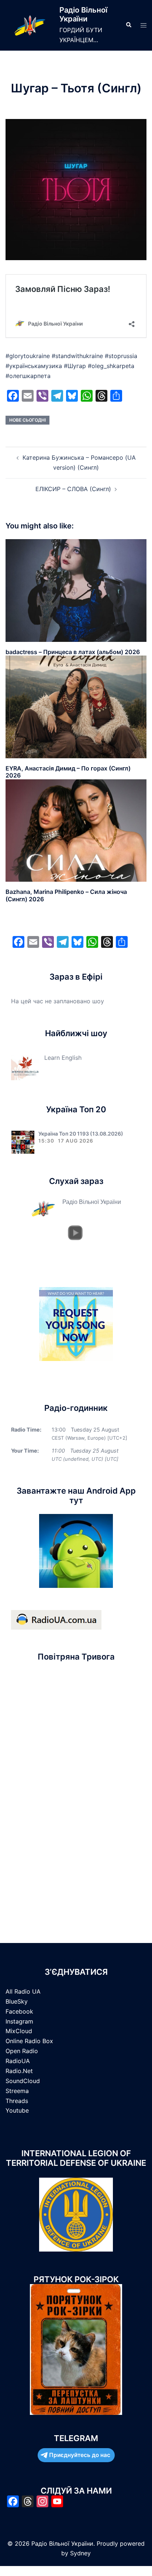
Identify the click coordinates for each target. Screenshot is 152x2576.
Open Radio (22, 2051)
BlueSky (17, 2001)
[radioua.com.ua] (56, 1619)
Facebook (19, 2011)
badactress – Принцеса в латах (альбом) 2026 (73, 652)
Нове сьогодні (27, 420)
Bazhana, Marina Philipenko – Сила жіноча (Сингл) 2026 (66, 895)
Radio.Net (19, 2071)
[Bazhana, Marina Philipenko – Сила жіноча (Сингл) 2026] (76, 830)
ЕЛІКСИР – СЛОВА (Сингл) (73, 489)
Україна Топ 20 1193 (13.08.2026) (81, 1134)
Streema (17, 2091)
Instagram (19, 2021)
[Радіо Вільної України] (30, 25)
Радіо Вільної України (83, 14)
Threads (17, 2101)
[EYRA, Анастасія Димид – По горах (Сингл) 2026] (76, 707)
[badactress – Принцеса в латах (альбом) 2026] (76, 590)
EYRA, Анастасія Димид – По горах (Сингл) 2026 (68, 772)
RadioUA (18, 2061)
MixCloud (19, 2031)
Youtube (17, 2110)
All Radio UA (23, 1991)
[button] (128, 25)
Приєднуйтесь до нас (80, 2455)
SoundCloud (23, 2081)
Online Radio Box (29, 2041)
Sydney (80, 2553)
